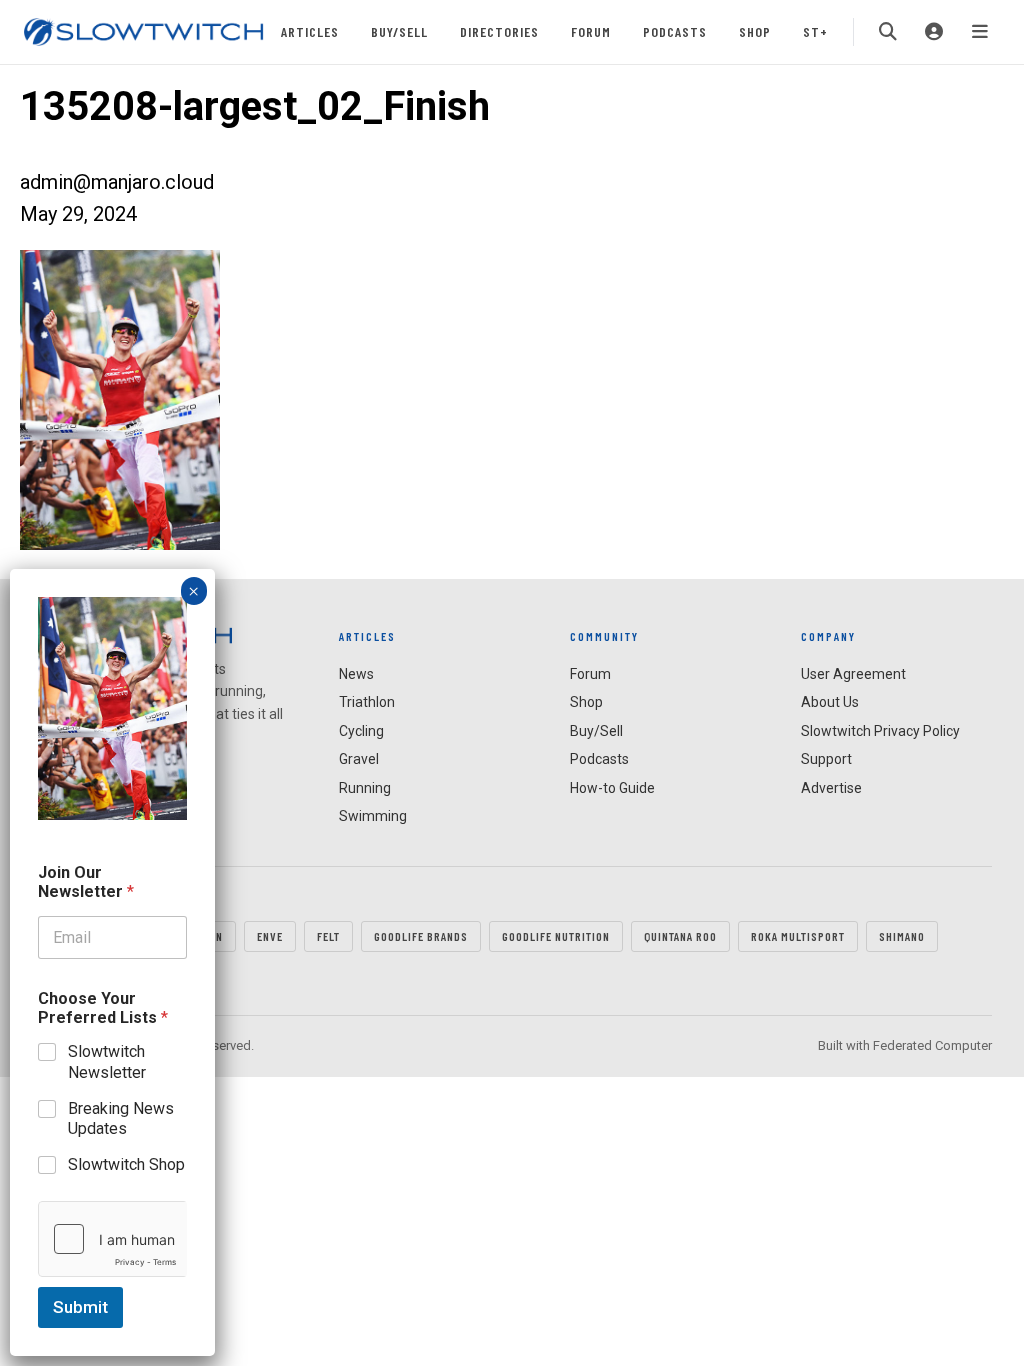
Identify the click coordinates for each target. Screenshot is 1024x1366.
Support (826, 759)
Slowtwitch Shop (126, 1164)
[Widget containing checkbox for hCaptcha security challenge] (112, 1239)
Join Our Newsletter (86, 882)
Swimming (373, 816)
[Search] (888, 32)
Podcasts (675, 31)
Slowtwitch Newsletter (107, 1062)
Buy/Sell (399, 31)
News (356, 674)
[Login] (934, 32)
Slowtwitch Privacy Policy (880, 731)
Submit (80, 1307)
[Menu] (980, 32)
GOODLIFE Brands (421, 936)
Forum (591, 31)
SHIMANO (902, 936)
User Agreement (853, 674)
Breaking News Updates (121, 1119)
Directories (499, 31)
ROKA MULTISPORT (798, 936)
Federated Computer (932, 1045)
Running (365, 788)
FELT (328, 936)
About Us (830, 702)
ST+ (815, 31)
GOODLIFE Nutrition (556, 936)
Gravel (359, 759)
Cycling (361, 731)
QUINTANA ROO (680, 936)
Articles (310, 31)
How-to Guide (612, 788)
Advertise (831, 788)
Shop (755, 31)
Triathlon (367, 702)
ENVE (270, 936)
